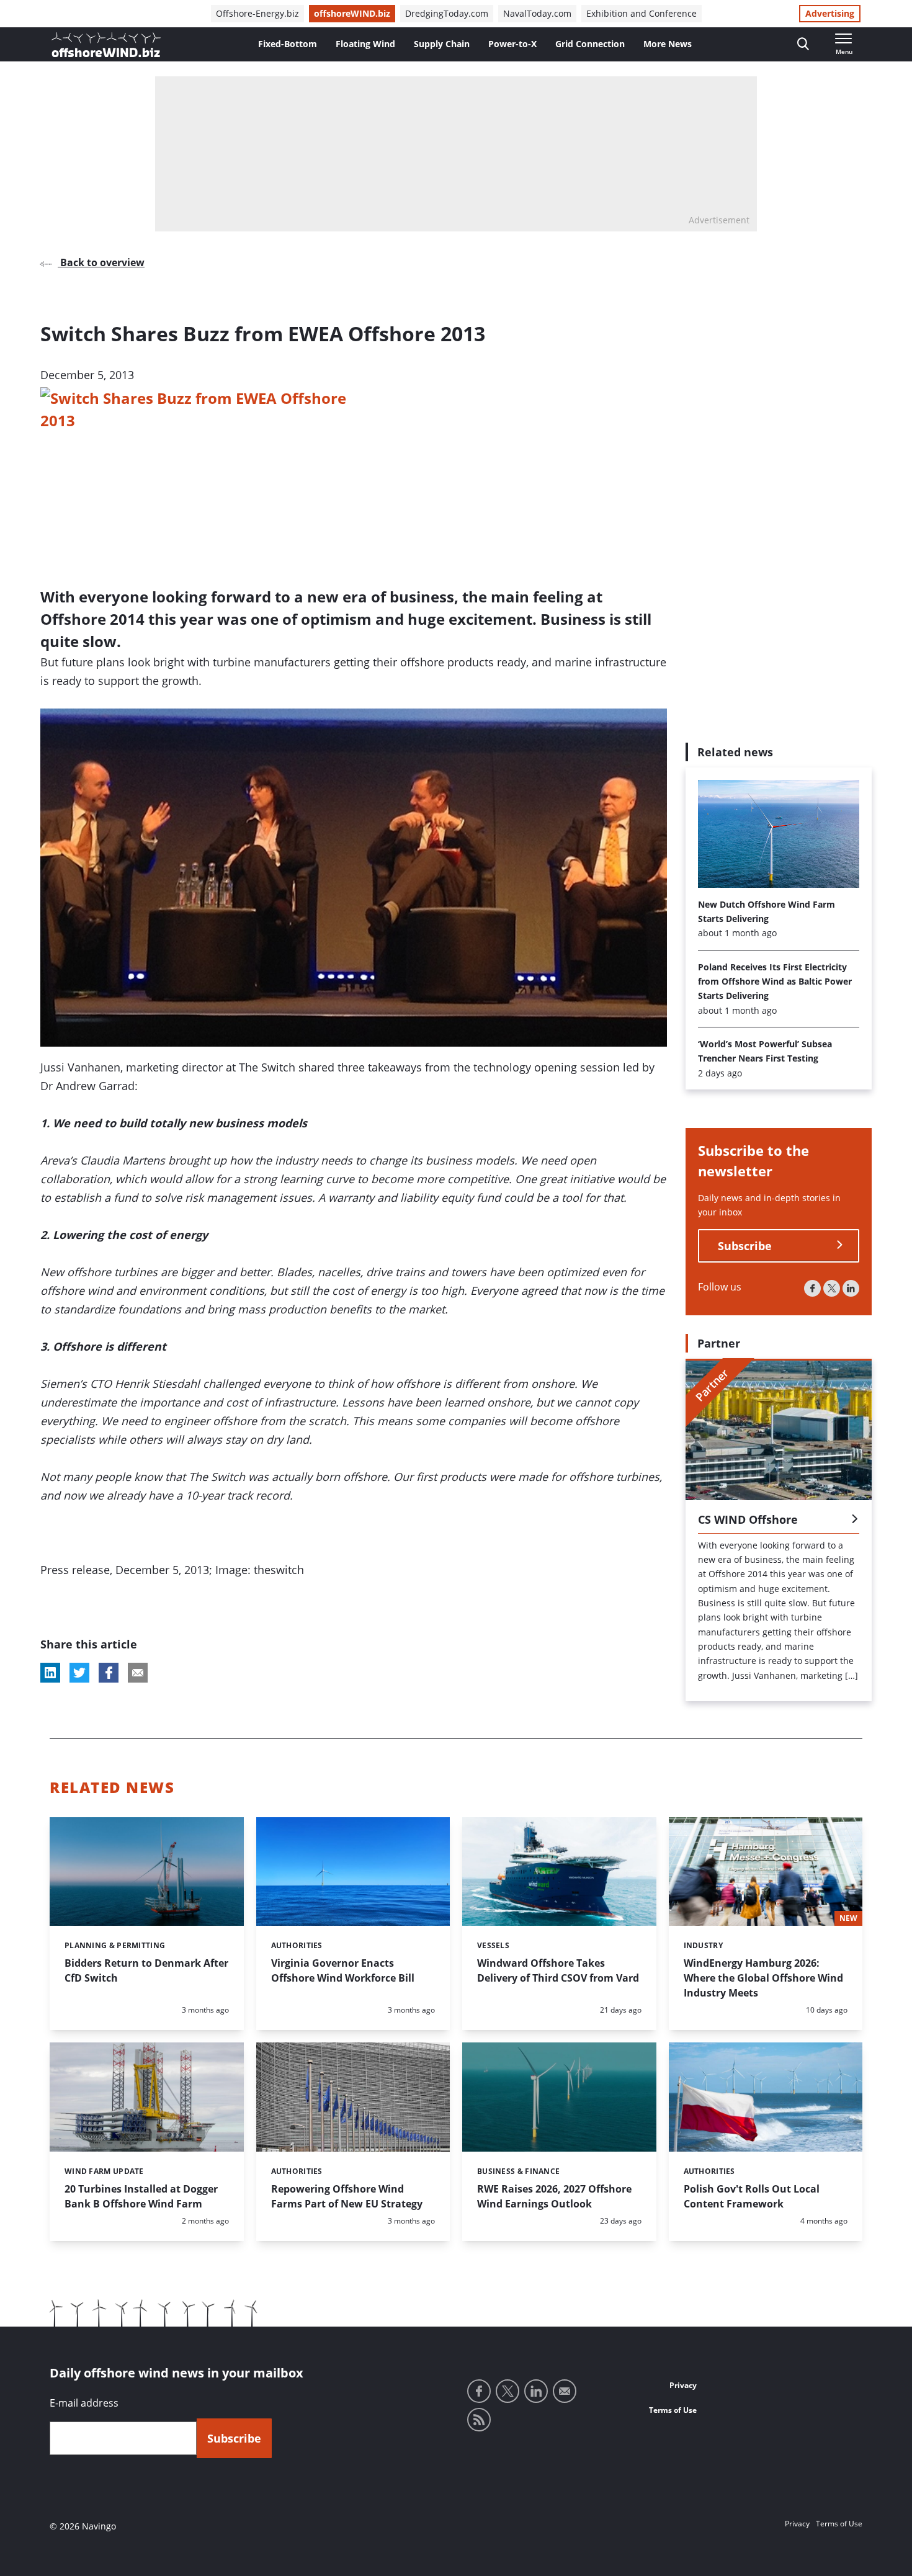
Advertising (830, 13)
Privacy (683, 2385)
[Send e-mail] (565, 2391)
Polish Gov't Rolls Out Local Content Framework (752, 2196)
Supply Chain (442, 44)
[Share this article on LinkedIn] (50, 1673)
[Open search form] (803, 44)
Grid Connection (590, 44)
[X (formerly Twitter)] (832, 1288)
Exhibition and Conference (642, 13)
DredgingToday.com (447, 13)
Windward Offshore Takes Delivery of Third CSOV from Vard (558, 1970)
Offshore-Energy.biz (257, 13)
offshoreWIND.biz (352, 13)
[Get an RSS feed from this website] (479, 2420)
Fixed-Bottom (288, 44)
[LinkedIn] (851, 1288)
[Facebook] (812, 1288)
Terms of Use (673, 2410)
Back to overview (101, 262)
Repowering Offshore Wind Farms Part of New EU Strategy (347, 2196)
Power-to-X (512, 44)
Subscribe (745, 1245)
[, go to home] (106, 45)
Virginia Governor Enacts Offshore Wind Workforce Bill (343, 1970)
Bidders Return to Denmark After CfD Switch (146, 1970)
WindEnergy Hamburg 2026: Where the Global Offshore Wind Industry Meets (763, 1978)
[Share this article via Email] (138, 1673)
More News (668, 44)
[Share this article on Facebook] (109, 1673)
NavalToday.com (537, 13)
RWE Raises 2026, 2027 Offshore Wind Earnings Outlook (554, 2196)
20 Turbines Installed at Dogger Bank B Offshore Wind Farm (141, 2196)
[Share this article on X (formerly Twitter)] (79, 1673)
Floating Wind (365, 44)
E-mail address (84, 2403)
